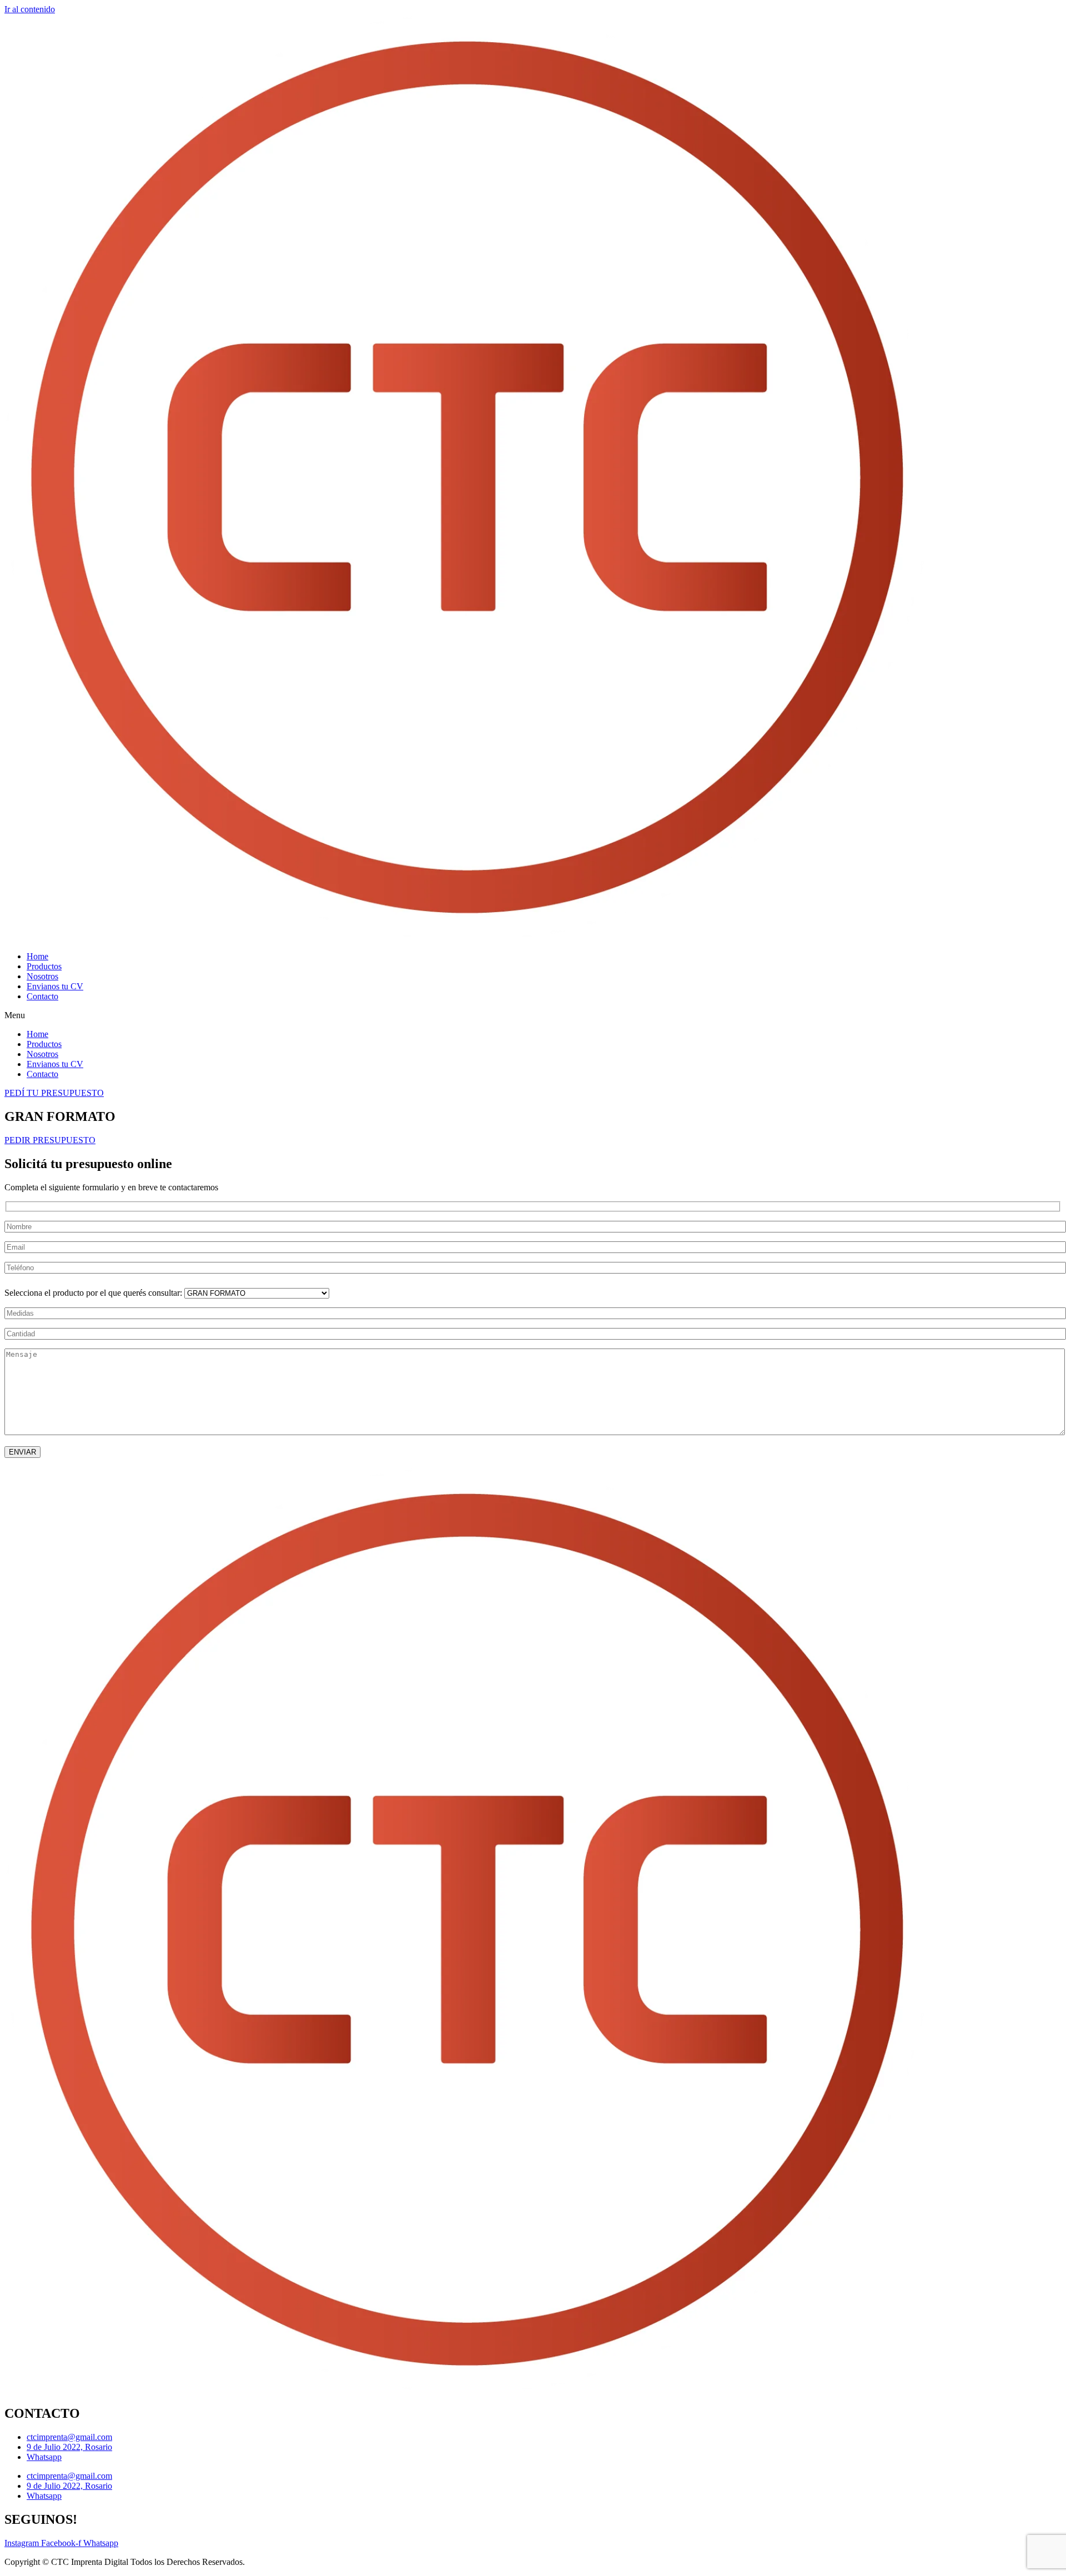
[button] (533, 1015)
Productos (44, 966)
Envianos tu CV (55, 986)
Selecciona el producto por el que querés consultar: (94, 1293)
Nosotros (42, 976)
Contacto (42, 996)
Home (37, 956)
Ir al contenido (30, 9)
